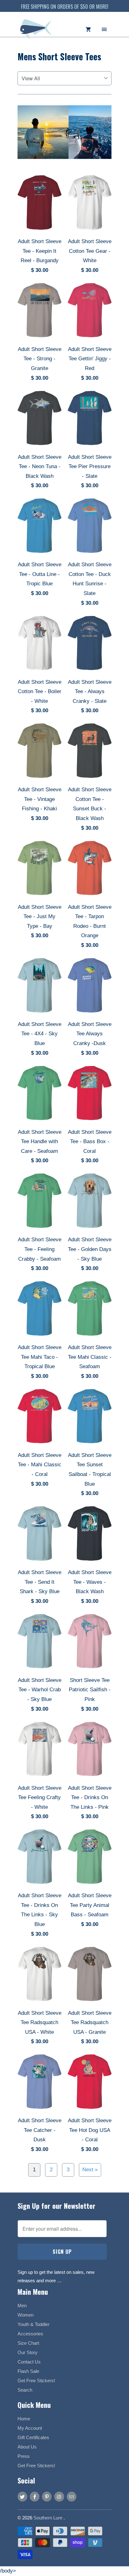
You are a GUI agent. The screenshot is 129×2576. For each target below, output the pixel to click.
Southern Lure (49, 2518)
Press (24, 2456)
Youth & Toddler (34, 2324)
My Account (30, 2428)
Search (25, 2390)
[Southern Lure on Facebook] (35, 2497)
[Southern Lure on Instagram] (59, 2497)
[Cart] (88, 29)
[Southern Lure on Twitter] (22, 2497)
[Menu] (104, 29)
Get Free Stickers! (36, 2381)
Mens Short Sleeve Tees (59, 56)
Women (26, 2315)
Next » (90, 2170)
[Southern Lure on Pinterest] (47, 2497)
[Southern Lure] (36, 32)
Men (22, 2306)
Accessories (30, 2334)
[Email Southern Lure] (72, 2497)
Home (24, 2419)
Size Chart (28, 2343)
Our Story (28, 2352)
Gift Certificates (33, 2437)
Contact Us (29, 2362)
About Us (27, 2447)
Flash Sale (28, 2371)
